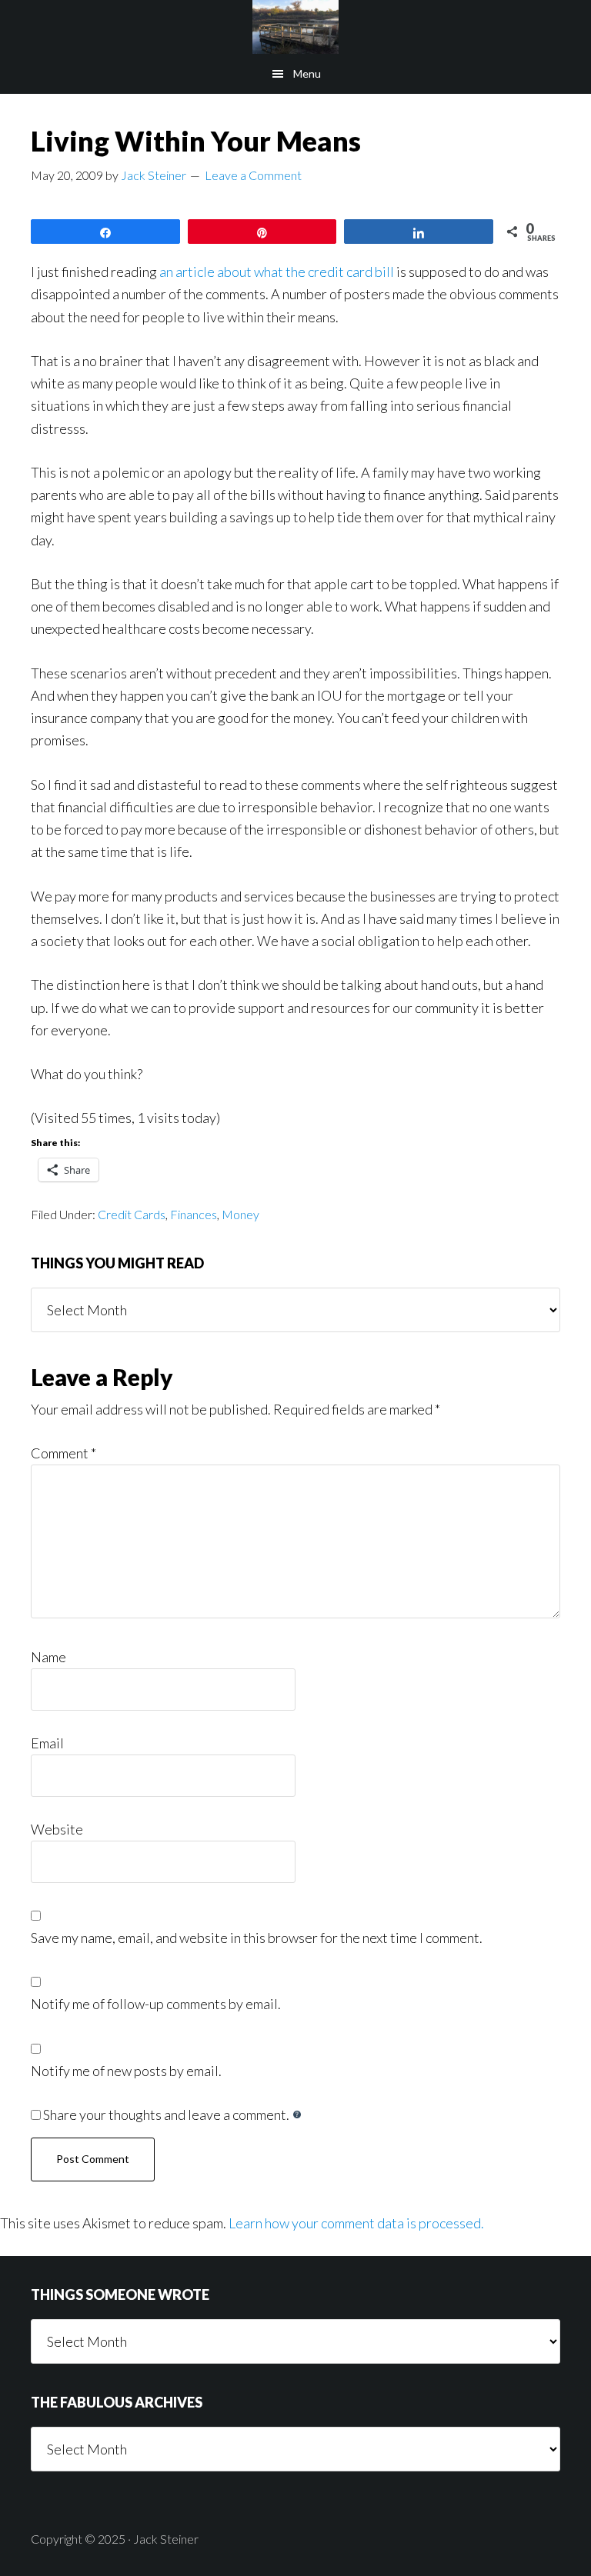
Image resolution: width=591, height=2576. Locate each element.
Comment (63, 1453)
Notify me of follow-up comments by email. (156, 2004)
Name (48, 1657)
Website (57, 1829)
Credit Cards (132, 1214)
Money (240, 1214)
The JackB (295, 27)
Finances (194, 1214)
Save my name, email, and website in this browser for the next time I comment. (257, 1938)
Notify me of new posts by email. (126, 2071)
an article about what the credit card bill (278, 272)
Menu (307, 73)
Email (47, 1743)
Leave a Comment (253, 175)
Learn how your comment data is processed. (356, 2223)
